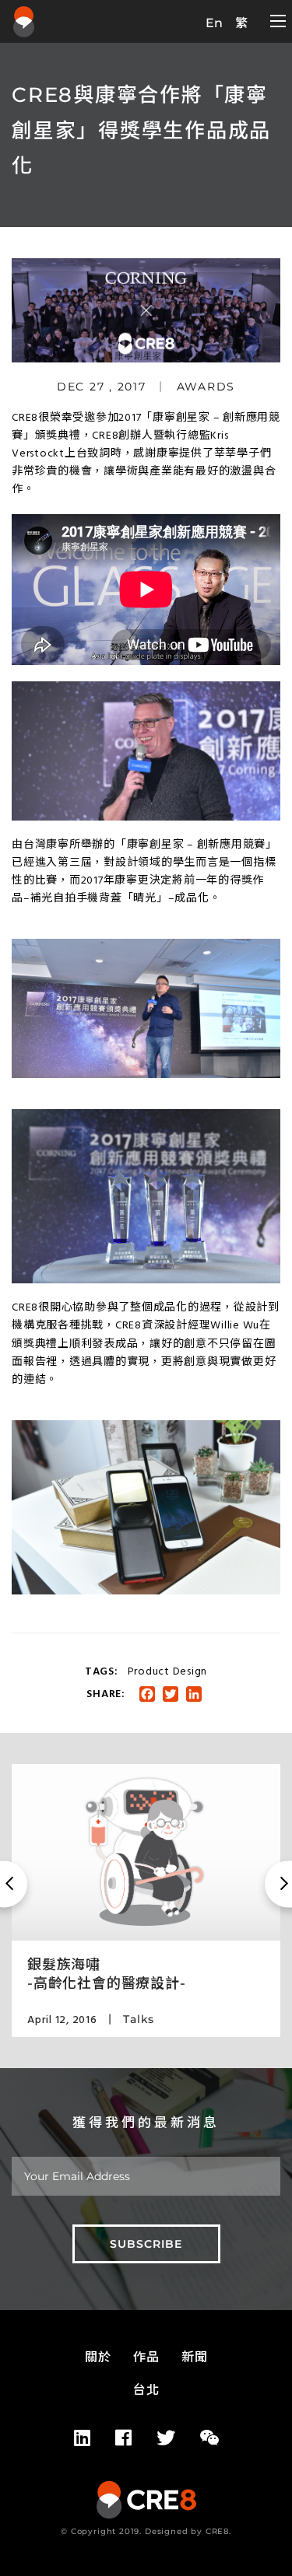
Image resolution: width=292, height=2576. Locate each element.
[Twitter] (166, 2438)
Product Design (168, 1672)
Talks (139, 2019)
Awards (206, 387)
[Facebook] (123, 2438)
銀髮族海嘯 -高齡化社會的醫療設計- (107, 1974)
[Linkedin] (82, 2438)
